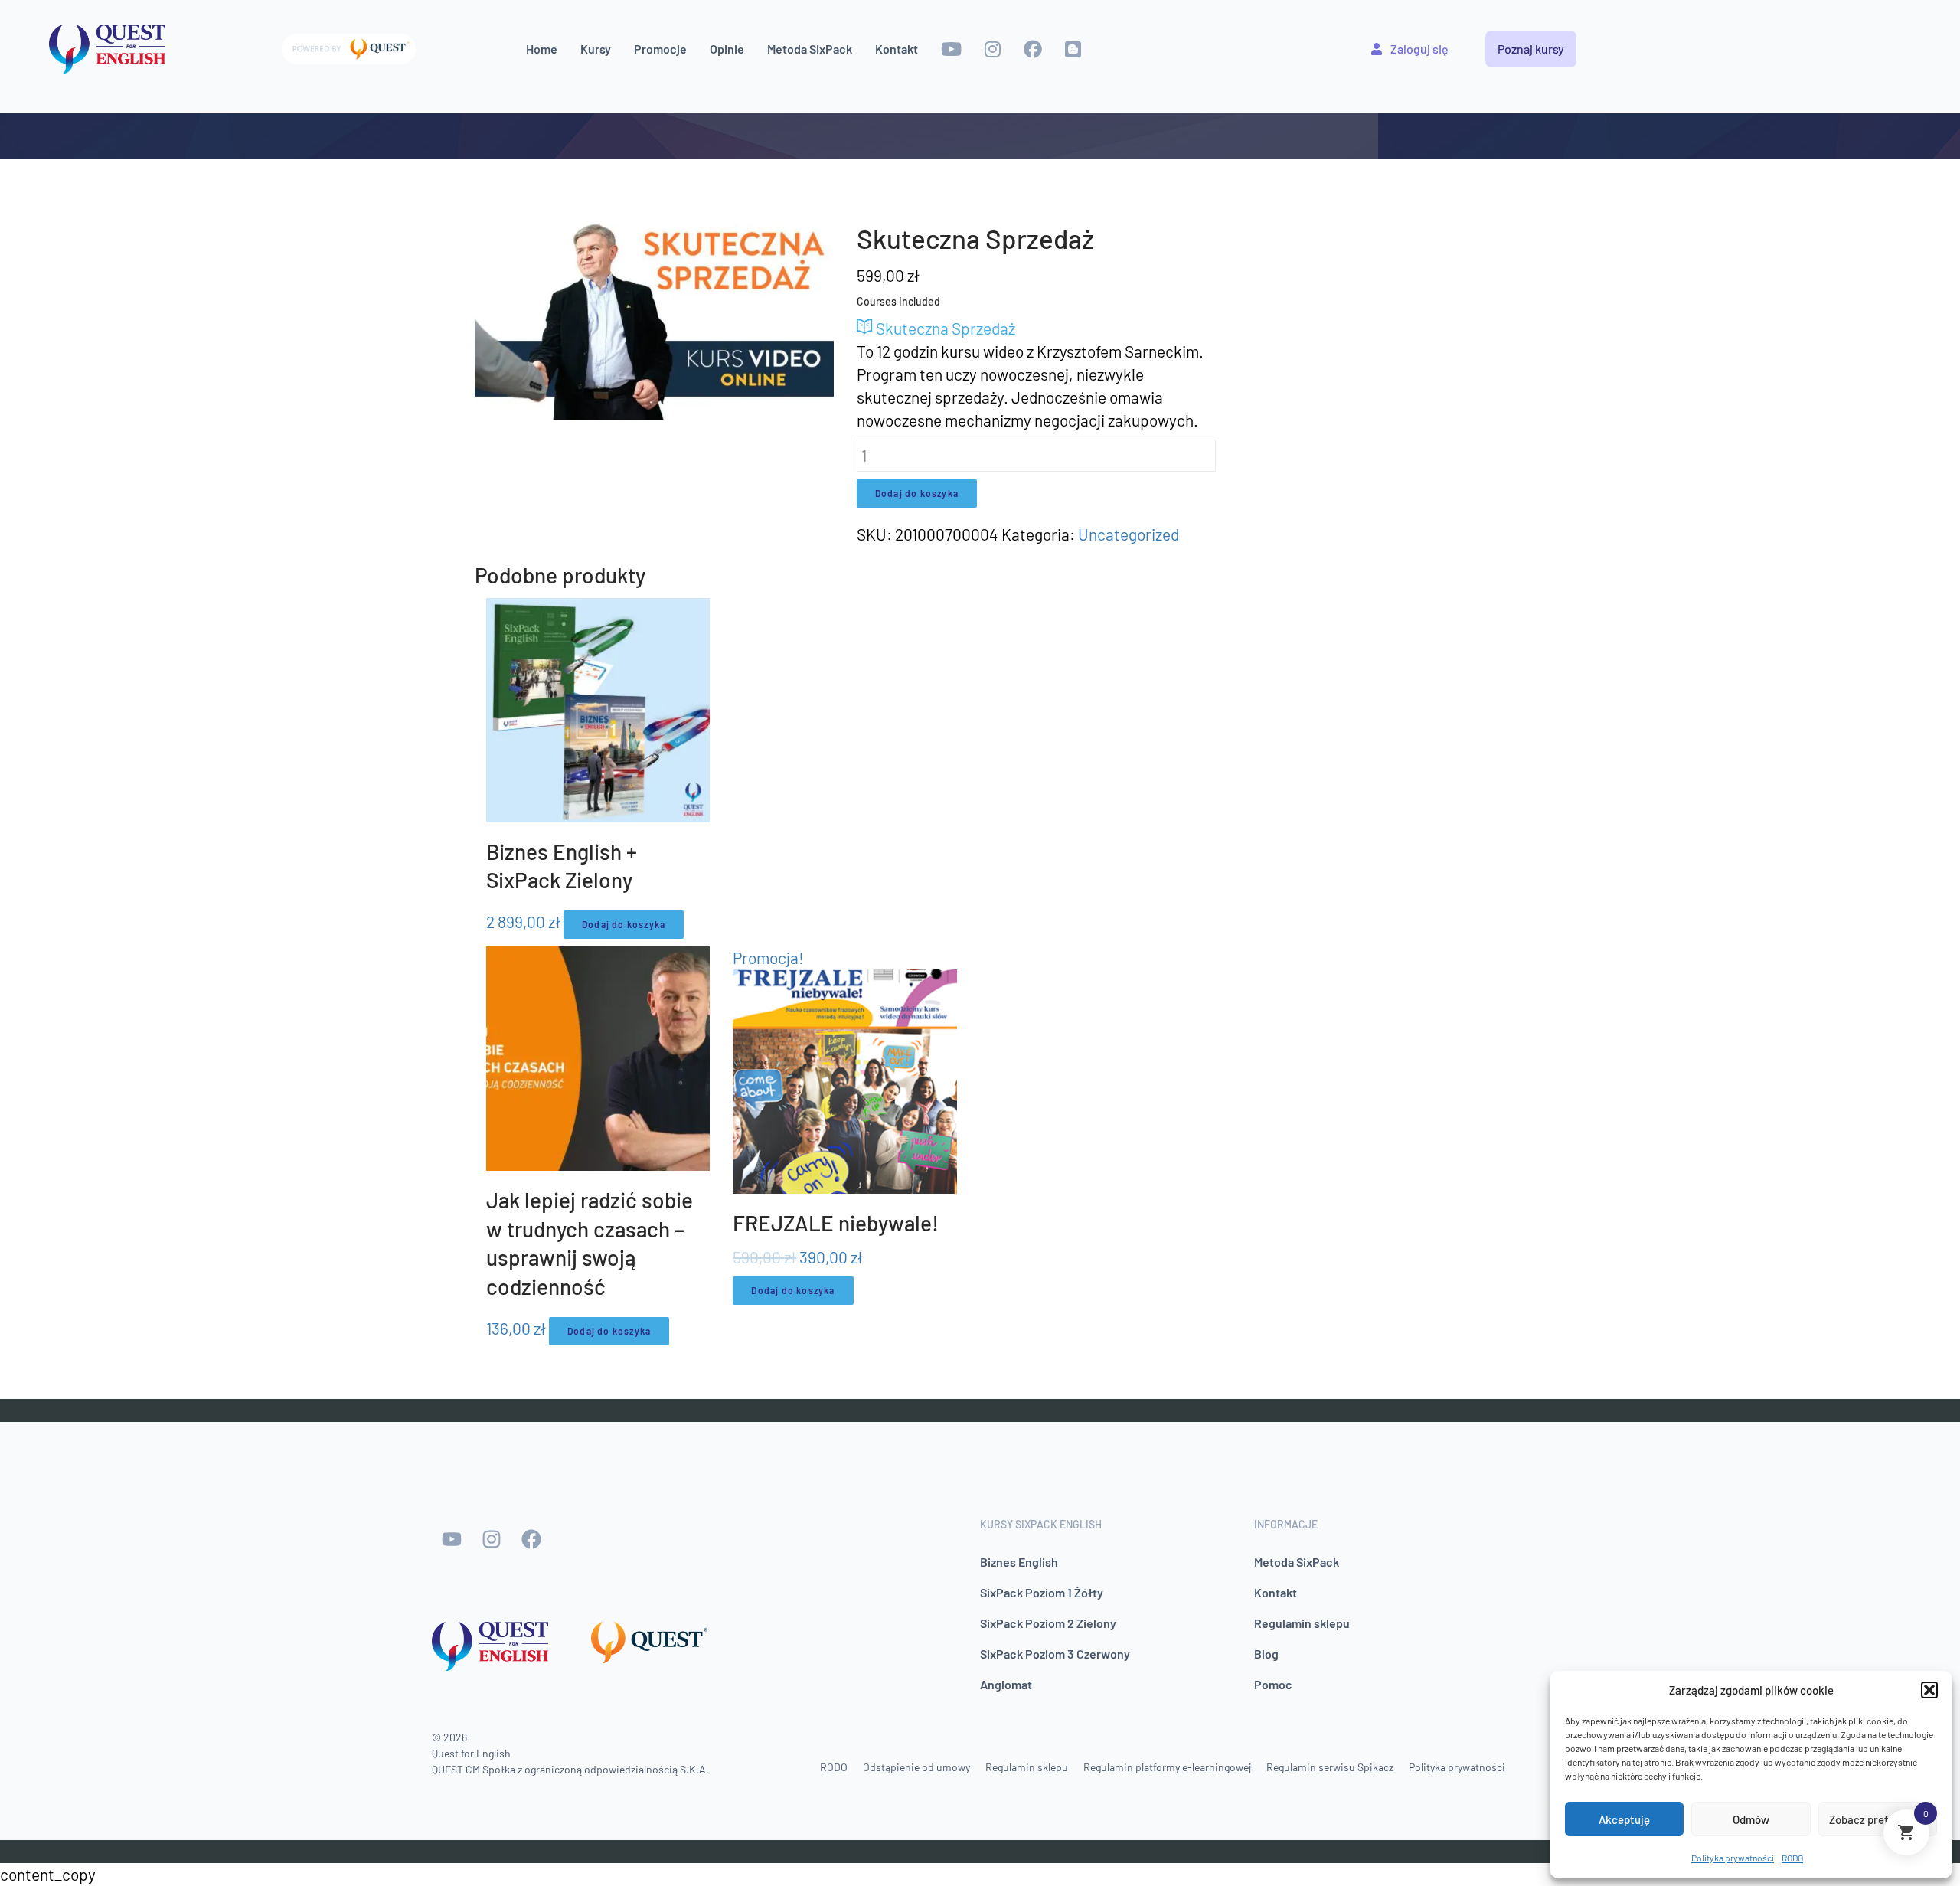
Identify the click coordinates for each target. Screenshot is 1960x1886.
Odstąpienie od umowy (916, 1767)
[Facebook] (531, 1539)
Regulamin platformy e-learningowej (1167, 1767)
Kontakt (897, 49)
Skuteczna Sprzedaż (944, 328)
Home (542, 49)
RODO (1792, 1858)
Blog (1266, 1654)
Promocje (660, 49)
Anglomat (1006, 1684)
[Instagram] (492, 1539)
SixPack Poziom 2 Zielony (1048, 1623)
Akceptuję (1624, 1819)
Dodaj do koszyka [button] (624, 924)
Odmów (1751, 1819)
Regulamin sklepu (1302, 1623)
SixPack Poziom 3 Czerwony (1055, 1654)
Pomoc (1273, 1684)
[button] (1929, 1690)
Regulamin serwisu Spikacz (1330, 1767)
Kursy (596, 49)
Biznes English (1019, 1562)
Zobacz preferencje (1878, 1819)
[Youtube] (452, 1539)
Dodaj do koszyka (917, 493)
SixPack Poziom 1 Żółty (1042, 1592)
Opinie (727, 49)
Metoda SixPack (810, 49)
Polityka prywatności (1733, 1858)
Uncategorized (1129, 534)
